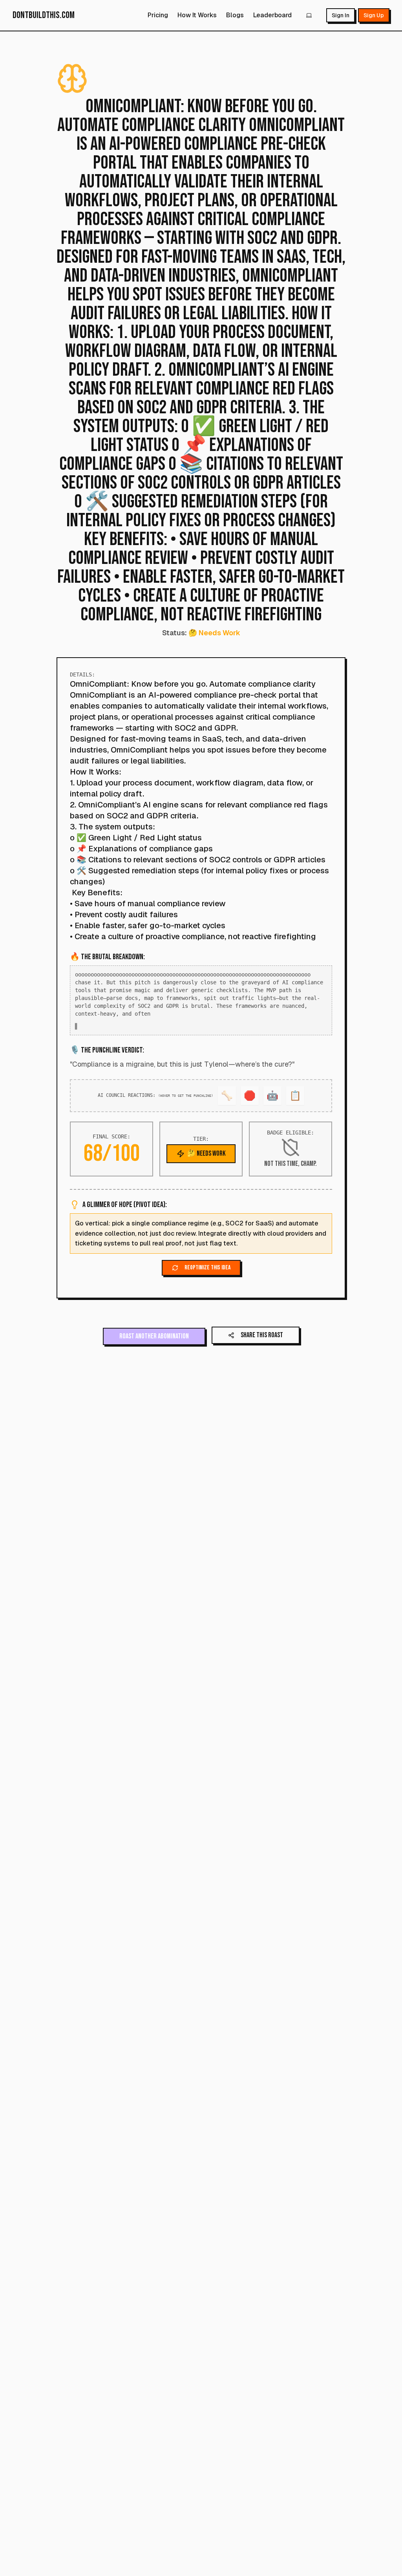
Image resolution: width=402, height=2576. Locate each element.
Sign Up (374, 15)
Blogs (235, 15)
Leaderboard (272, 15)
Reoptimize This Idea (207, 1275)
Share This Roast (262, 1343)
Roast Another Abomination (154, 1344)
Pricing (158, 15)
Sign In (341, 15)
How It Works (197, 15)
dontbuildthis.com (44, 15)
